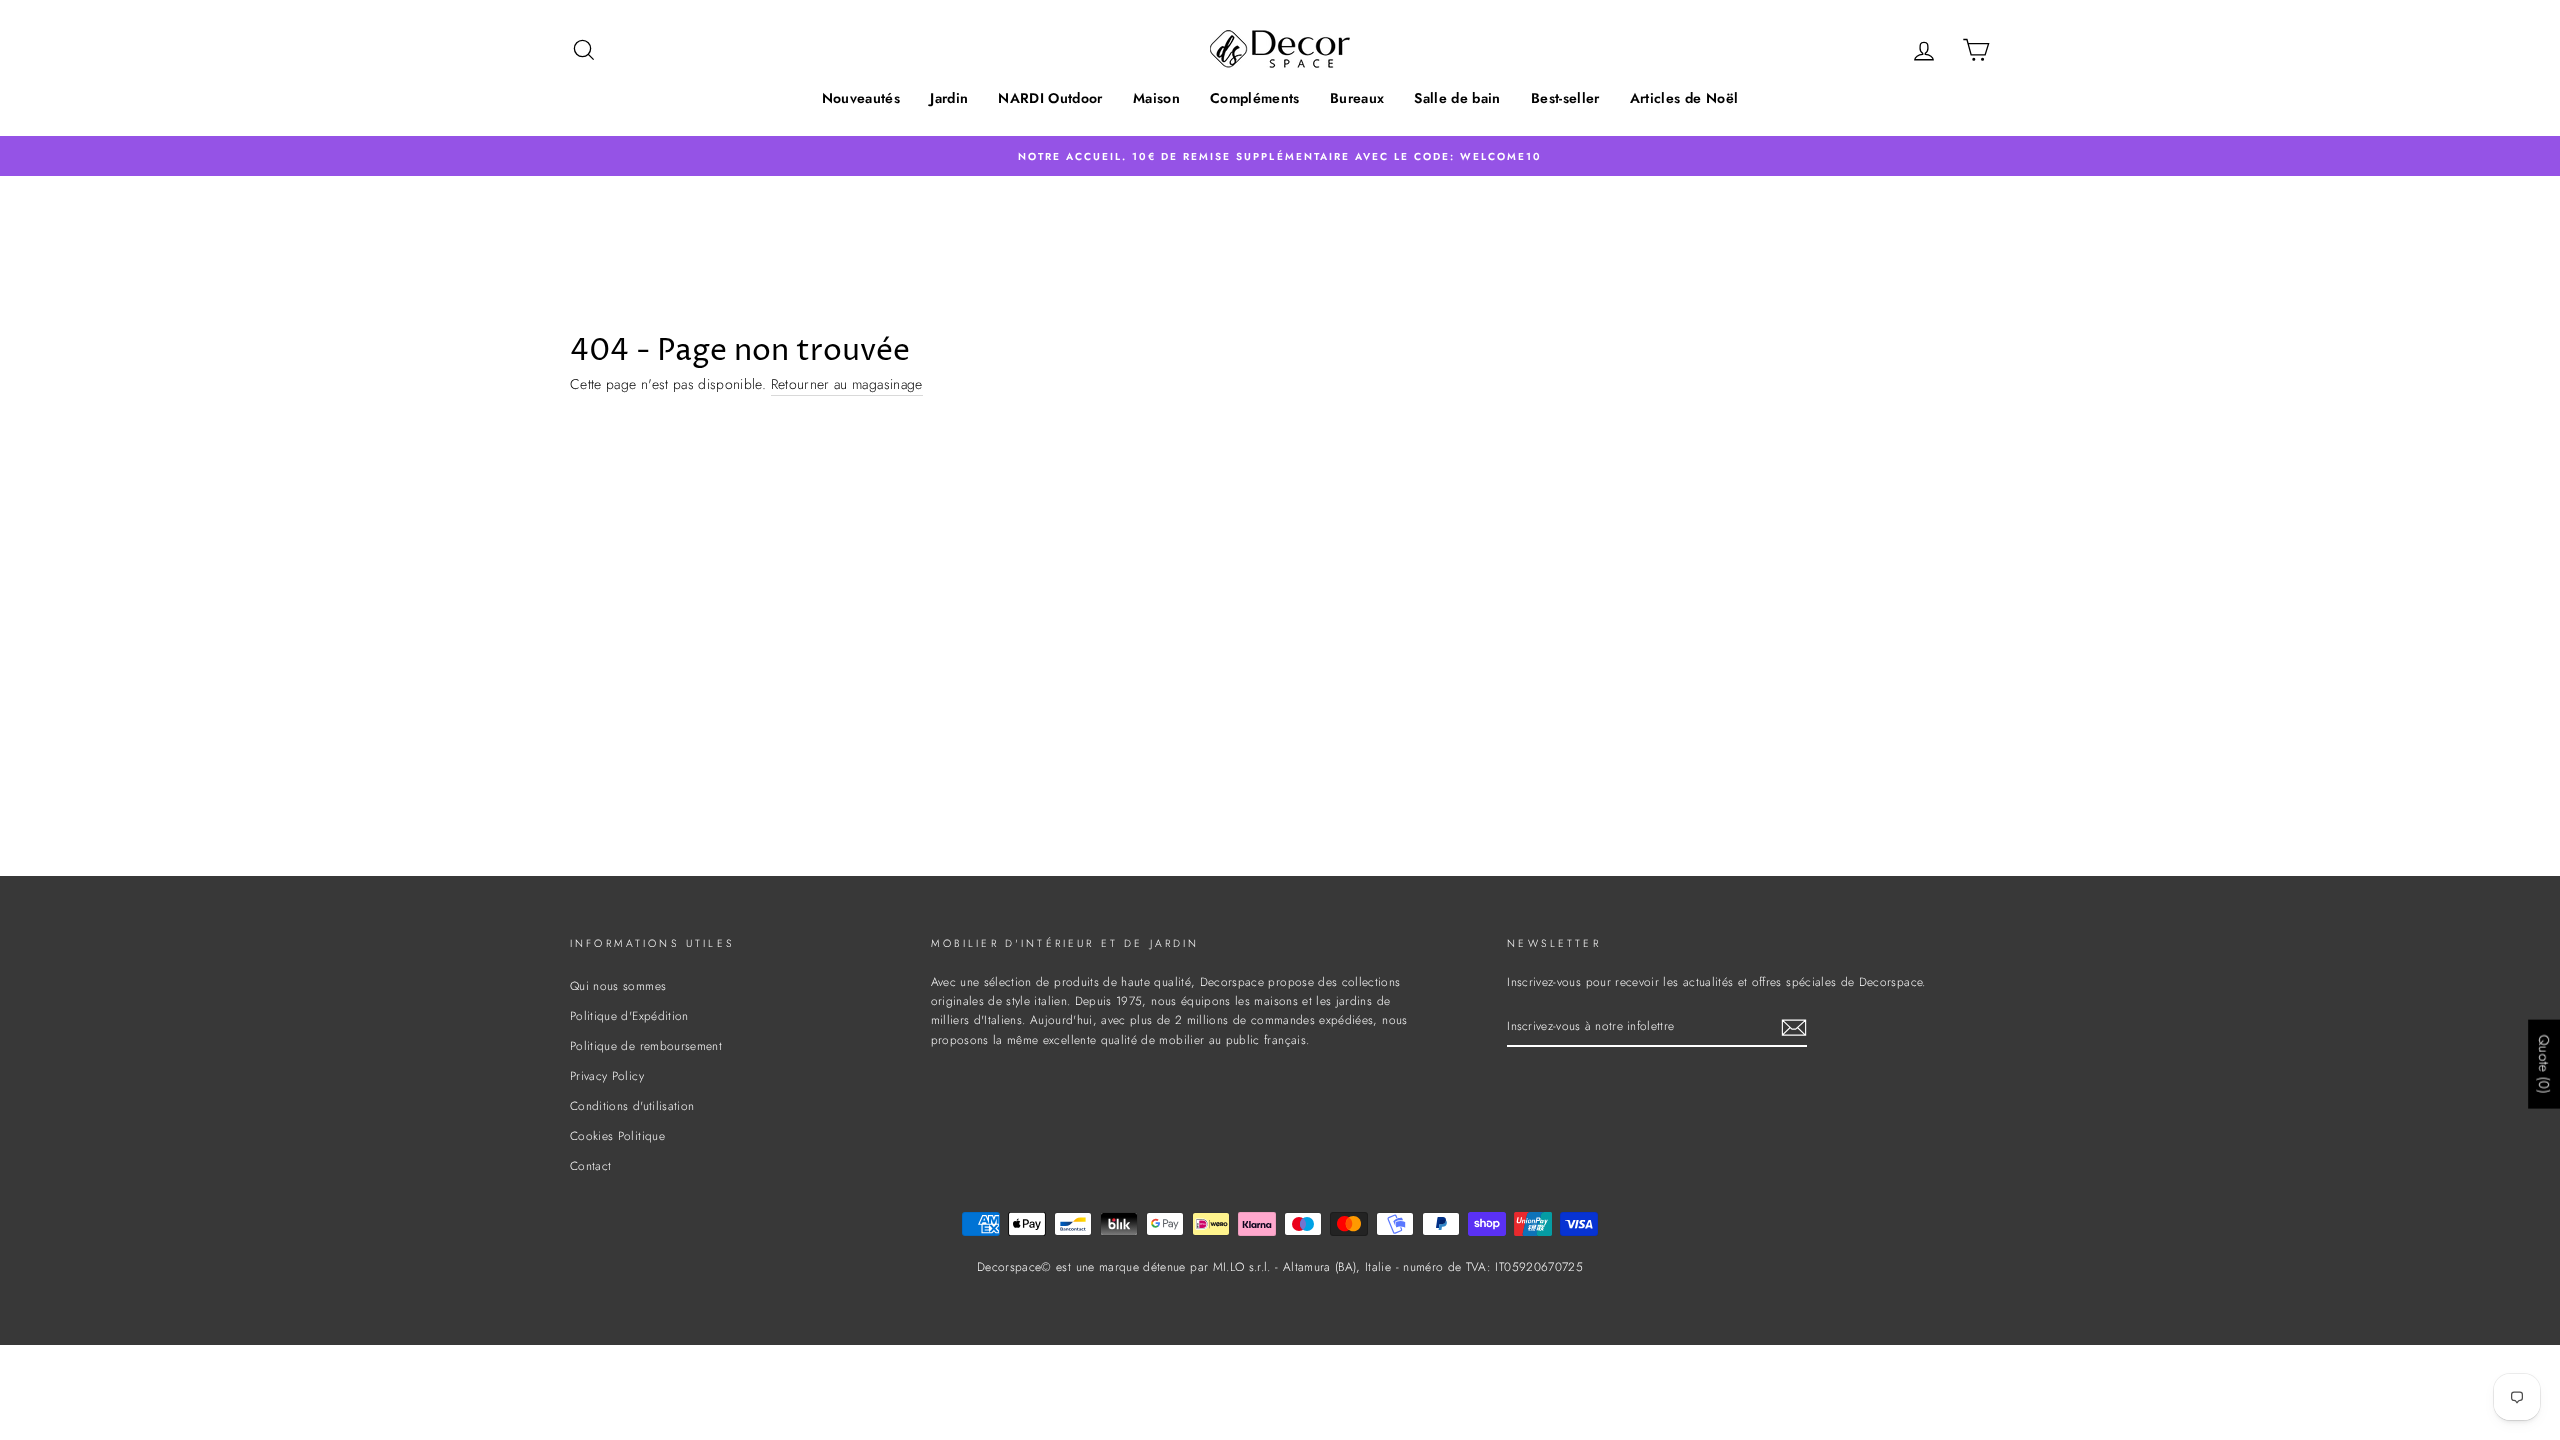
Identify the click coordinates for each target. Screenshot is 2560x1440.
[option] (1280, 155)
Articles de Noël (1684, 98)
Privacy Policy (607, 1075)
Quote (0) (2544, 1063)
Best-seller (1565, 98)
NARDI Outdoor (1050, 98)
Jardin (949, 98)
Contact (590, 1165)
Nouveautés (861, 98)
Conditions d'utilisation (632, 1105)
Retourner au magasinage (847, 384)
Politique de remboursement (646, 1045)
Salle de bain (1457, 98)
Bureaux (1357, 98)
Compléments (1255, 98)
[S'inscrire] (1794, 1027)
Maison (1156, 98)
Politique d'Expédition (629, 1015)
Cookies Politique (617, 1135)
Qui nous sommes (618, 985)
